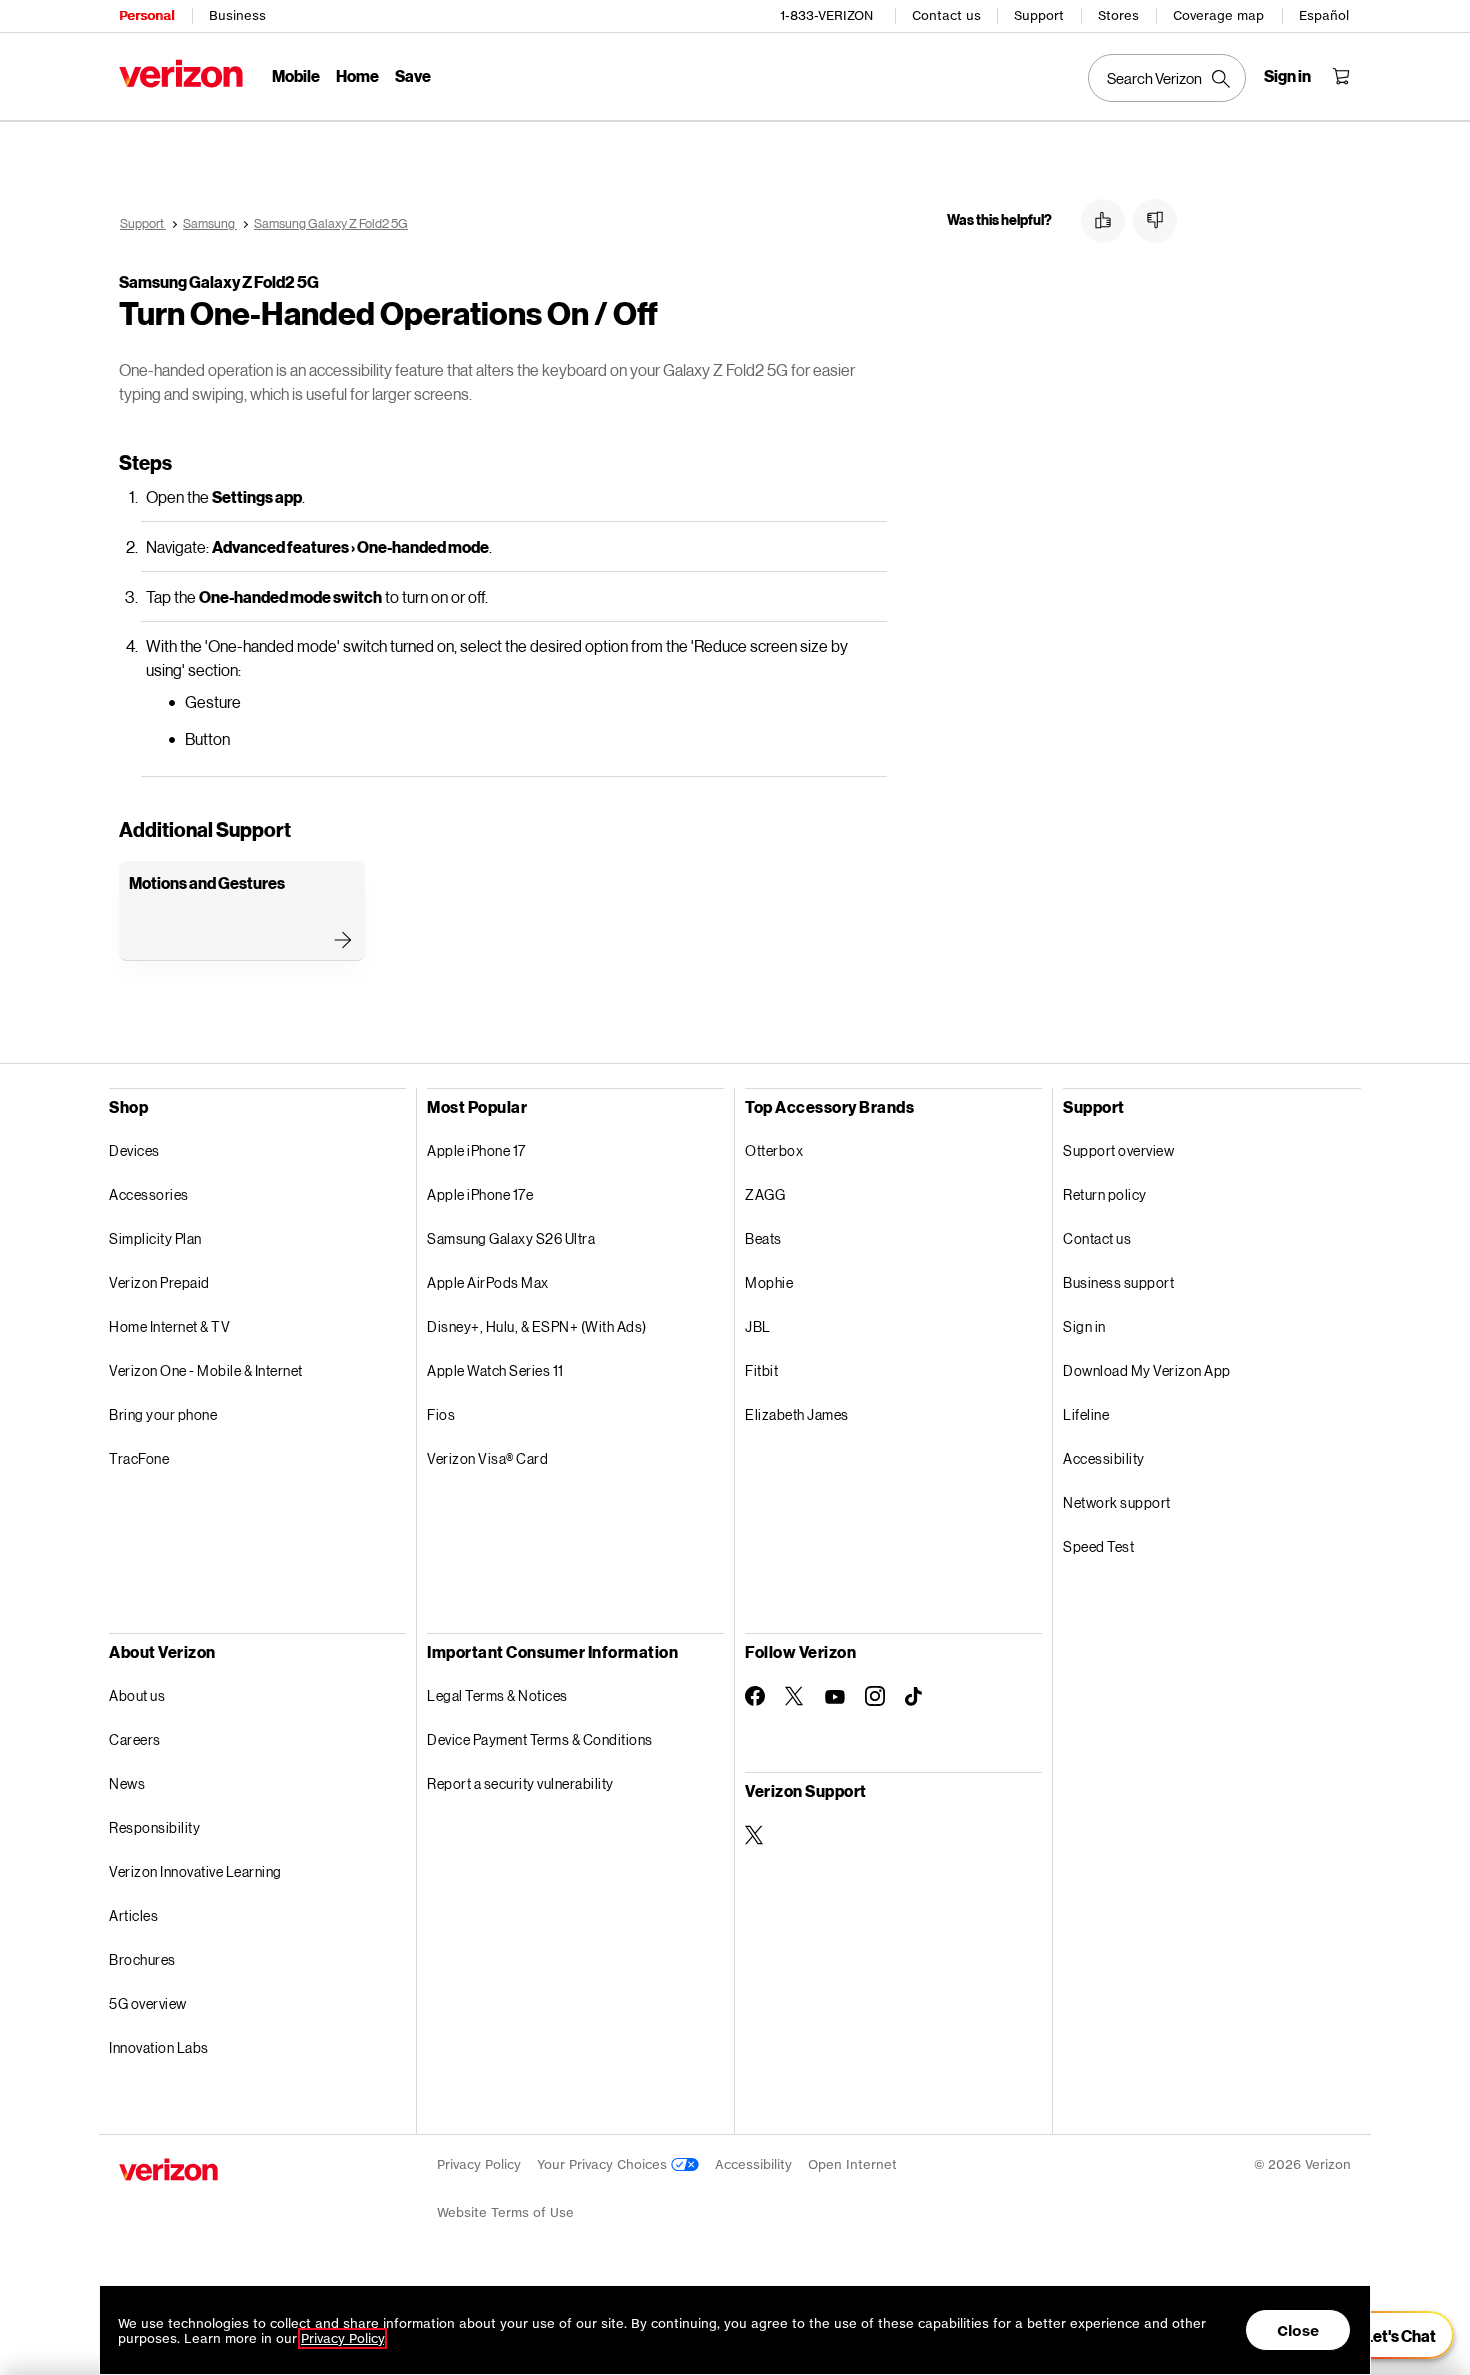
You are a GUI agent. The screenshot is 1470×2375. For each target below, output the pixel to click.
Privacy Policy (479, 2164)
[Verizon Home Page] (181, 73)
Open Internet (852, 2164)
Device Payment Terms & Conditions (540, 1739)
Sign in (1084, 1326)
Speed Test (1098, 1546)
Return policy (1105, 1194)
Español (1324, 15)
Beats (763, 1238)
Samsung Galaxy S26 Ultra (511, 1238)
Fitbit (761, 1370)
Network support (1117, 1502)
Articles (133, 1915)
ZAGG (765, 1194)
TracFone (139, 1458)
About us (137, 1695)
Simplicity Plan (155, 1238)
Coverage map (1218, 15)
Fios (441, 1414)
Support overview (1118, 1150)
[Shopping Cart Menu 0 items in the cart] (1341, 76)
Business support (1118, 1282)
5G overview (148, 2003)
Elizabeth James (797, 1414)
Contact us (946, 15)
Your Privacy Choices (604, 2164)
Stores (1118, 15)
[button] (1103, 221)
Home (357, 75)
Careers (135, 1739)
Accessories (149, 1194)
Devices (134, 1150)
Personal (146, 15)
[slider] (1388, 2335)
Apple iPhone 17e (480, 1194)
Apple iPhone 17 (476, 1150)
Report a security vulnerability (520, 1783)
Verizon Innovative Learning (195, 1871)
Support (1039, 15)
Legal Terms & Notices (497, 1695)
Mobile (296, 75)
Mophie (769, 1282)
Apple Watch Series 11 (495, 1370)
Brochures (142, 1959)
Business (237, 15)
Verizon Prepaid (159, 1282)
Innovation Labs (159, 2047)
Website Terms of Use (505, 2212)
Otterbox (774, 1150)
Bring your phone (163, 1414)
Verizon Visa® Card (487, 1458)
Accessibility (1104, 1458)
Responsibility (154, 1827)
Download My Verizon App (1147, 1370)
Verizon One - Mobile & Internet (206, 1370)
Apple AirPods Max (488, 1282)
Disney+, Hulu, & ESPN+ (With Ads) (537, 1326)
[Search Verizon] (1167, 78)
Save (413, 75)
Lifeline (1086, 1414)
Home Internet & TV (169, 1326)
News (127, 1783)
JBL (758, 1326)
